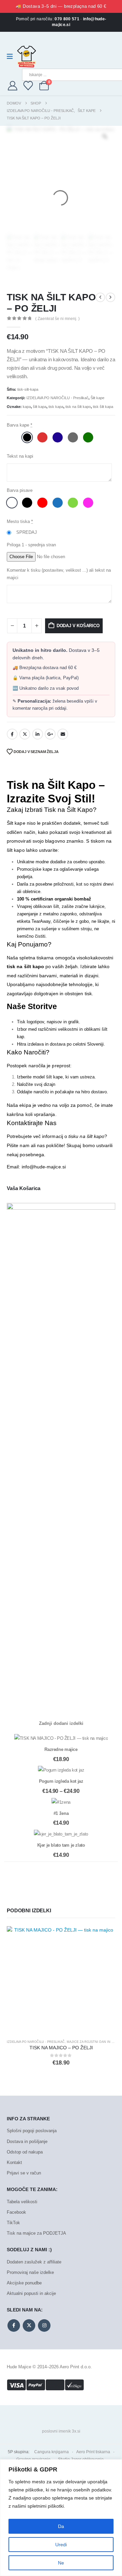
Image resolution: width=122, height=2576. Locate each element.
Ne (61, 2563)
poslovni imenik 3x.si (61, 2431)
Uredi (61, 2545)
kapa (27, 407)
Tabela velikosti (22, 2202)
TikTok (13, 2223)
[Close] (115, 2465)
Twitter (25, 734)
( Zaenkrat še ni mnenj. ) (57, 319)
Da (61, 2526)
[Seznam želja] (28, 86)
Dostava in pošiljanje (27, 2141)
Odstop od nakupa (25, 2152)
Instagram (44, 2326)
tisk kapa (56, 407)
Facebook (12, 734)
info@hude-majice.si (44, 1167)
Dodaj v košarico (78, 626)
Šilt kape (97, 398)
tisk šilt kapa (103, 407)
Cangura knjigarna (52, 2452)
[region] (61, 2518)
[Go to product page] (61, 1980)
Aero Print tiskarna (93, 2452)
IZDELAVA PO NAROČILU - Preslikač (57, 398)
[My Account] (13, 86)
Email (63, 734)
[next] (110, 297)
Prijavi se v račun (24, 2173)
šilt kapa (40, 407)
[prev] (100, 297)
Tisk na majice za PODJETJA (36, 2233)
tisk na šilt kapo (78, 407)
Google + (50, 734)
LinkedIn (38, 734)
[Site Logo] (27, 56)
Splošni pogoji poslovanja (32, 2131)
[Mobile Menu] (12, 56)
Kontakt (14, 2162)
